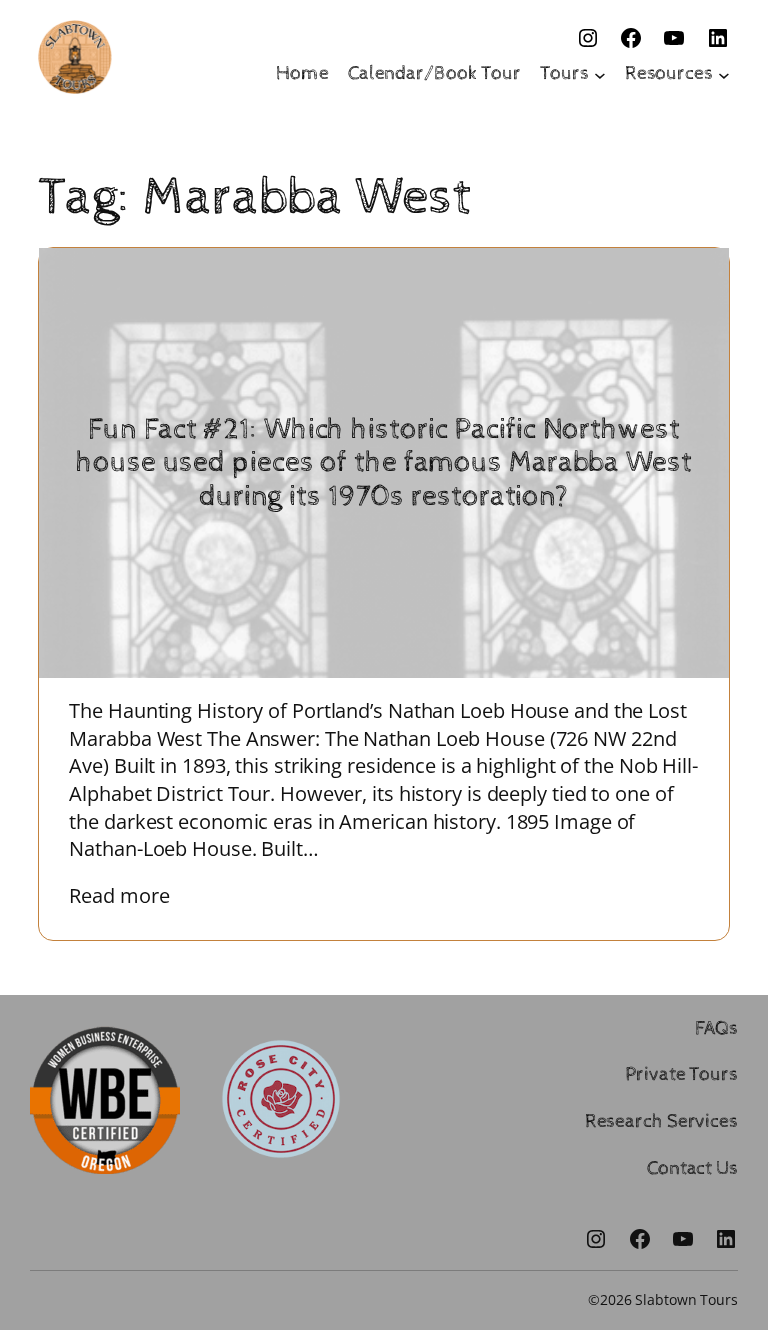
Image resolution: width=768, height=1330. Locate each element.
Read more (134, 896)
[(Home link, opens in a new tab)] (75, 57)
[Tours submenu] (600, 74)
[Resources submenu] (724, 74)
